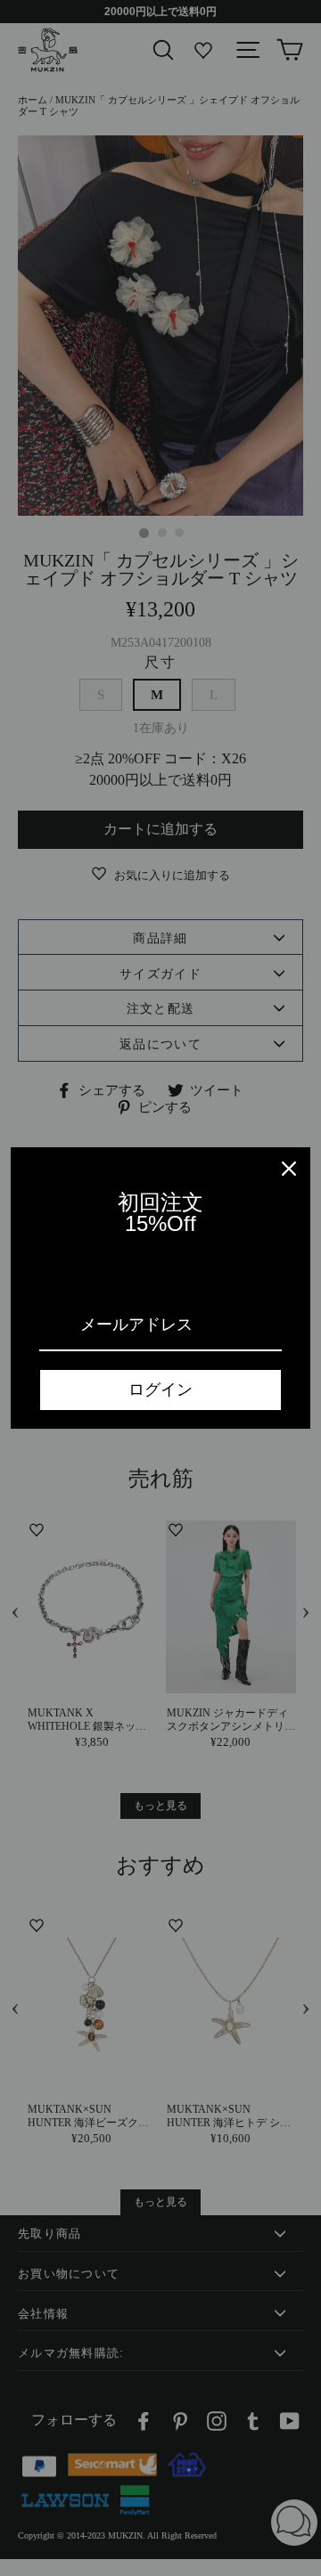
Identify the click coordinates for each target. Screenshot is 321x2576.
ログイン (160, 1390)
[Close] (289, 1169)
